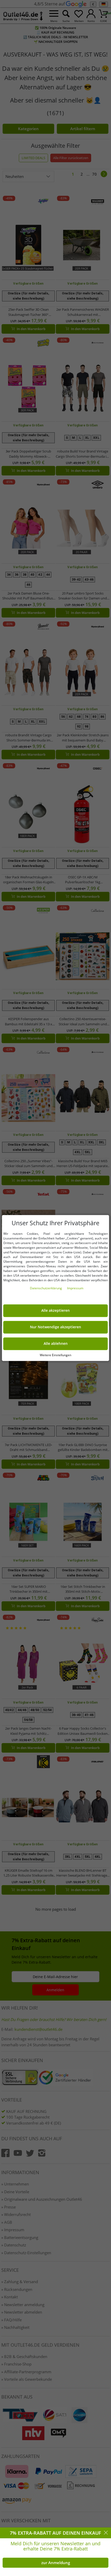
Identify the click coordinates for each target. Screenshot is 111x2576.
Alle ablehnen (56, 1344)
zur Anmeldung (56, 2563)
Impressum (75, 1288)
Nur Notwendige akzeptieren (55, 1327)
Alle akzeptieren (55, 1311)
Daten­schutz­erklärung (46, 1288)
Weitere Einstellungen (55, 1355)
